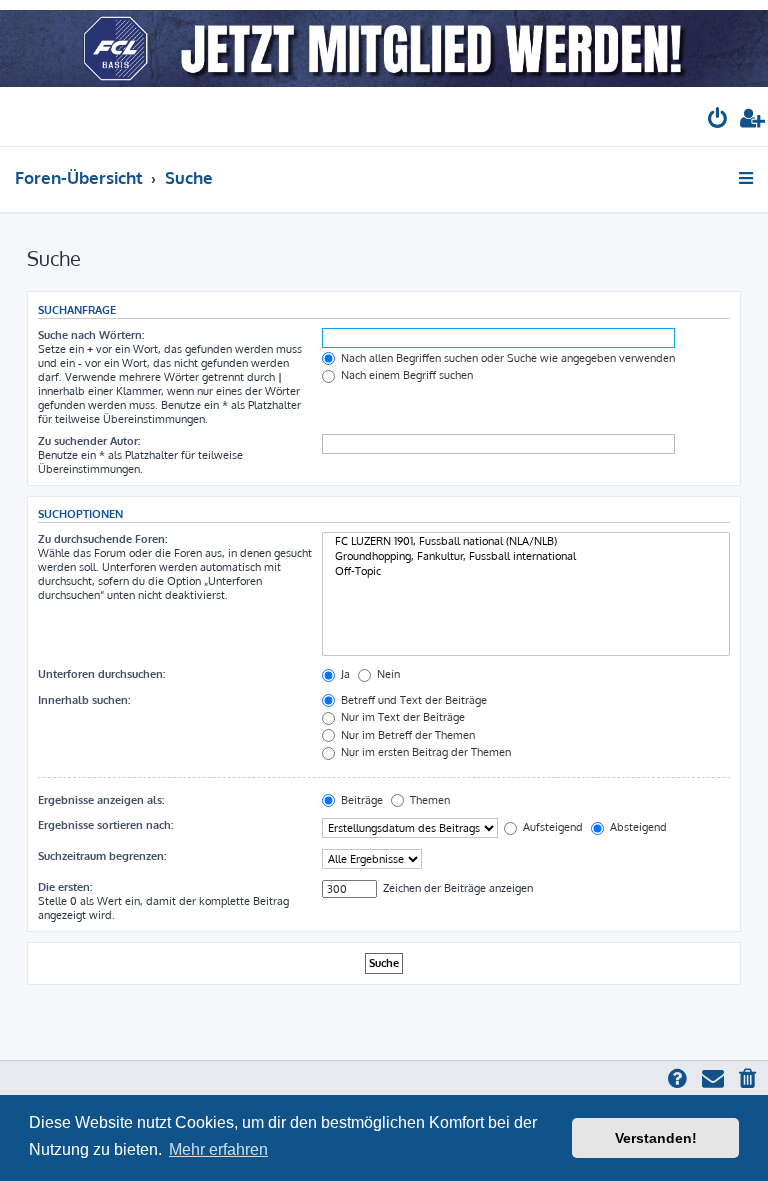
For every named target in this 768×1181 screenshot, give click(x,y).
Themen (428, 800)
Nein (387, 674)
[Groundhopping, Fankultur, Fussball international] (526, 556)
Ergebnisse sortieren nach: (105, 825)
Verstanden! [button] (656, 1138)
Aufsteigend (551, 827)
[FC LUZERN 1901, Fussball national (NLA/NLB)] (526, 541)
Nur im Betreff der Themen (406, 735)
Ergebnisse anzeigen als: (101, 800)
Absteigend (637, 827)
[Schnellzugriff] (747, 178)
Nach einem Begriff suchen (405, 375)
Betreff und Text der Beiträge (412, 700)
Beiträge (360, 800)
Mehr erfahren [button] (218, 1149)
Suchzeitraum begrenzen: (102, 856)
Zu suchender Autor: (89, 441)
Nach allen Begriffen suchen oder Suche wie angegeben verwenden (506, 358)
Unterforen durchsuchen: (101, 674)
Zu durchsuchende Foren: (102, 539)
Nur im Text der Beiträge (401, 717)
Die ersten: (65, 887)
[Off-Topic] (526, 571)
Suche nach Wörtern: (91, 335)
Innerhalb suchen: (84, 700)
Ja (344, 674)
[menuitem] (718, 120)
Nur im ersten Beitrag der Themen (424, 752)
